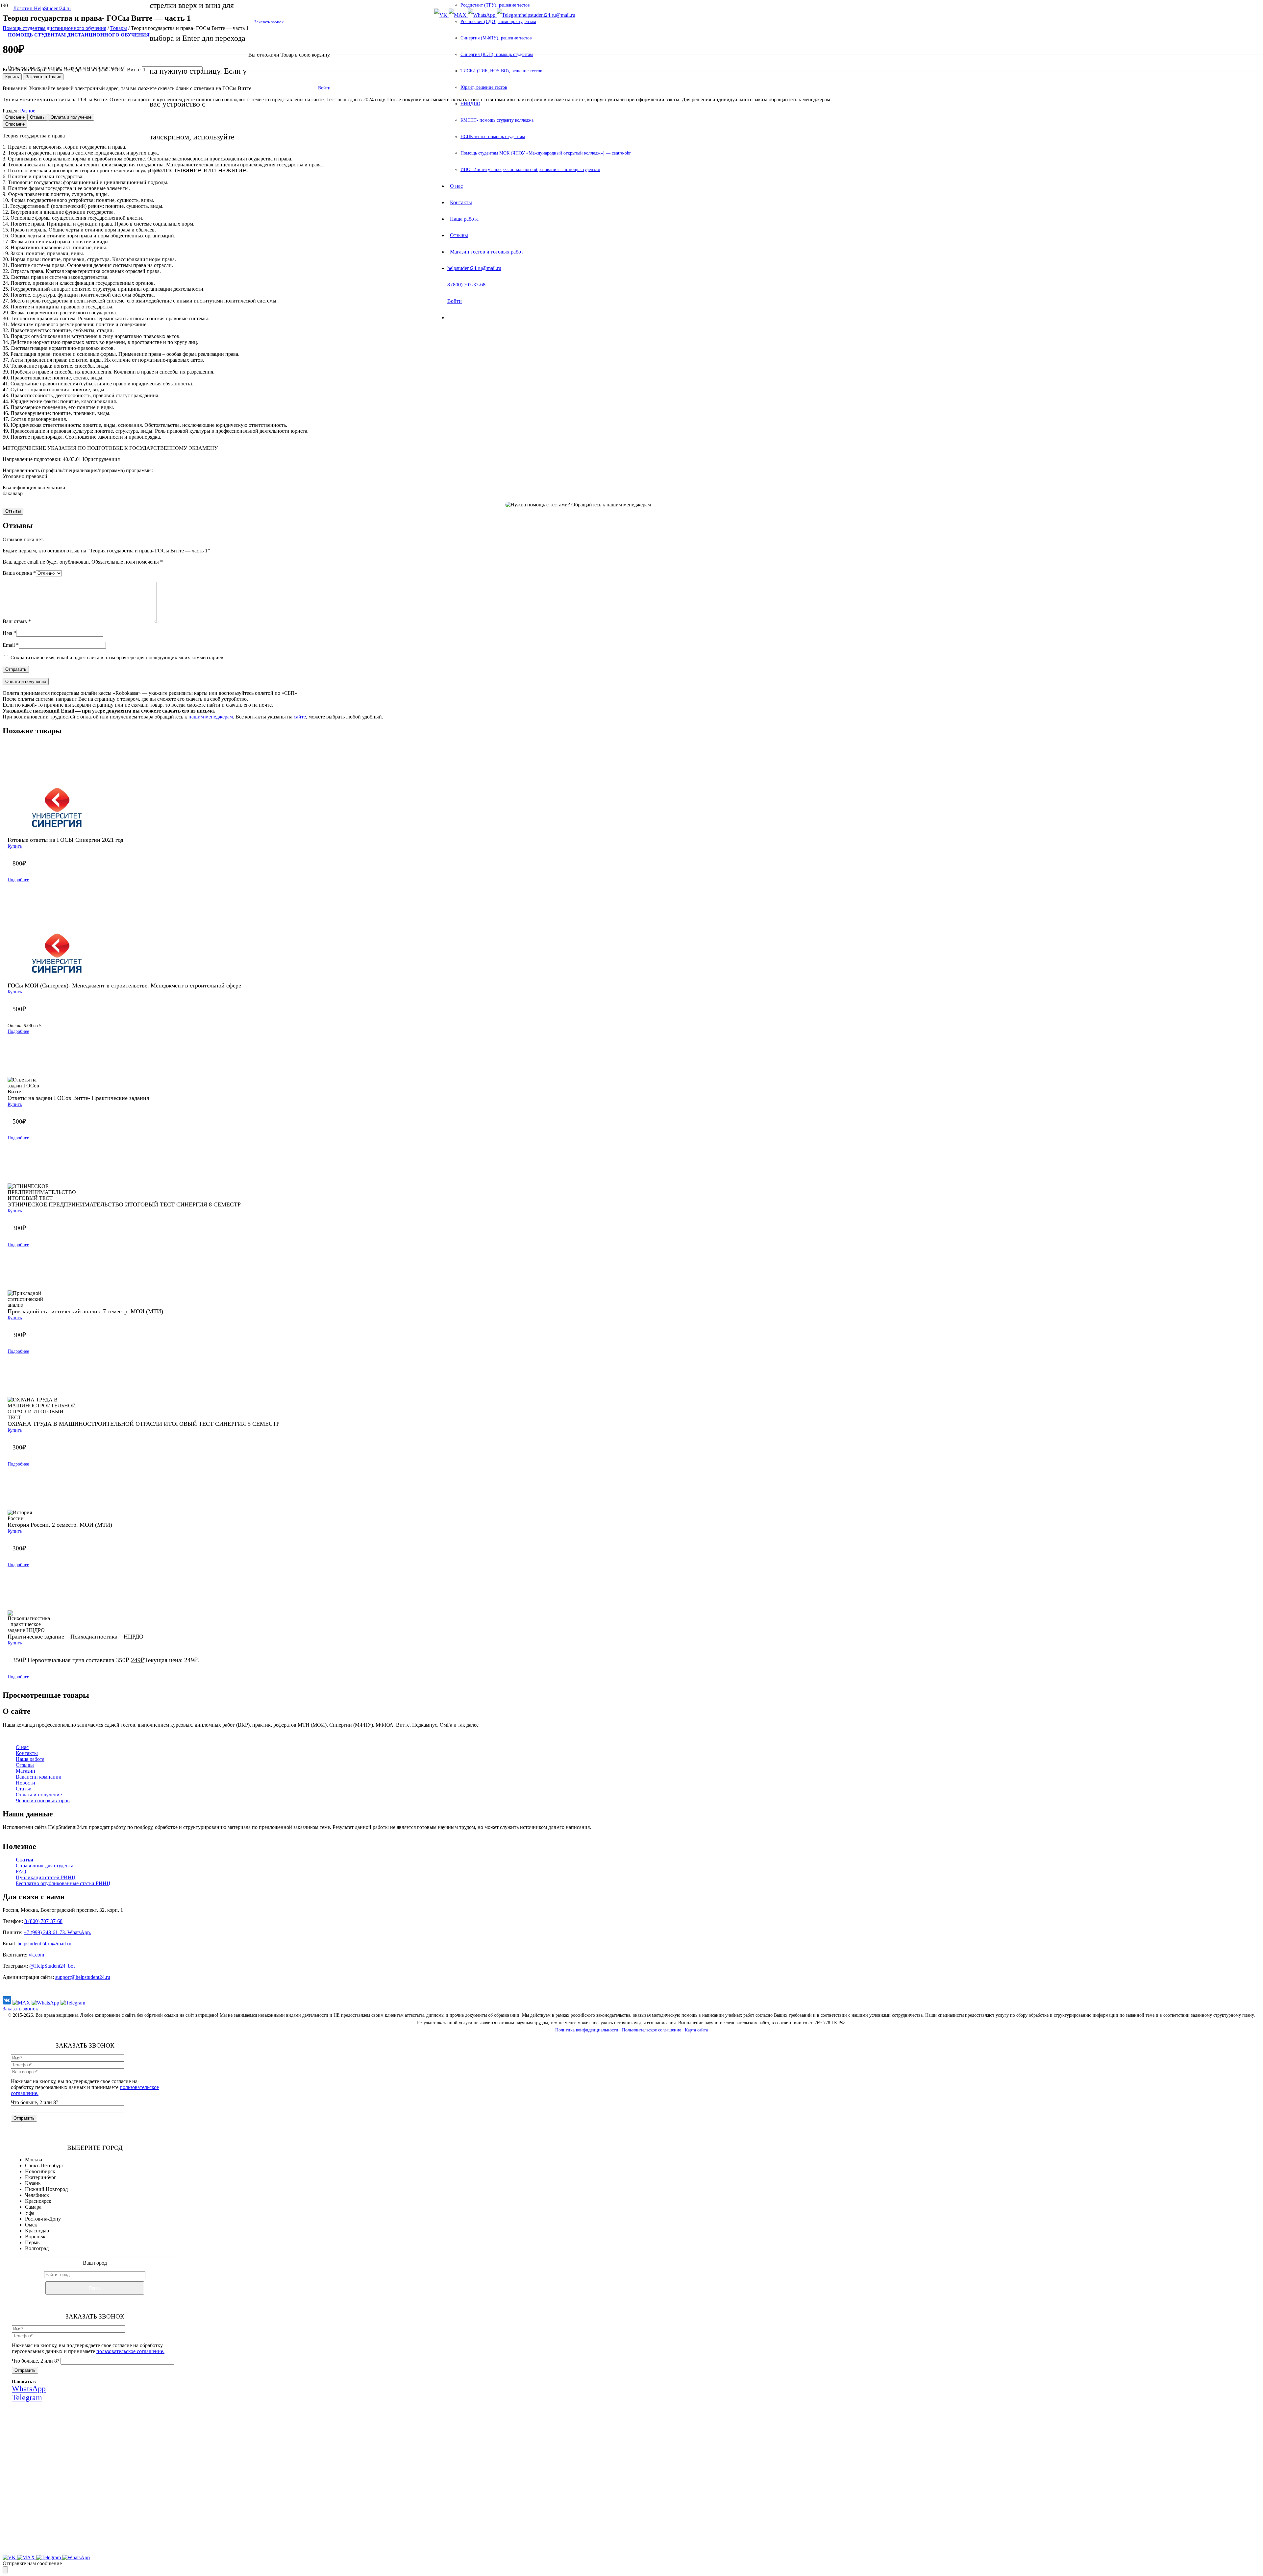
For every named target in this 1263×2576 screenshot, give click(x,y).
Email (11, 645)
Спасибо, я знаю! (106, 2546)
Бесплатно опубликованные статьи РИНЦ (63, 1883)
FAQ (21, 1871)
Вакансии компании (39, 1777)
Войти (324, 88)
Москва (34, 2160)
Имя (9, 633)
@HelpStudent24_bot (52, 1966)
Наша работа (30, 1759)
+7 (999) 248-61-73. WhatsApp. (57, 1932)
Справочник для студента (45, 1866)
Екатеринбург (41, 2177)
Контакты (27, 1753)
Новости (25, 1783)
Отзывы (25, 1765)
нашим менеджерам (211, 717)
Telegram (143, 2503)
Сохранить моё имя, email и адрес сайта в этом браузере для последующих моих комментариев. (118, 657)
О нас (22, 1747)
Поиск (95, 2288)
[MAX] (22, 2003)
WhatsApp (104, 2503)
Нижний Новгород (46, 2189)
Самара (33, 2207)
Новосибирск (40, 2171)
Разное (28, 111)
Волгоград (37, 2248)
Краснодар (37, 2231)
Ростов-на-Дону (43, 2219)
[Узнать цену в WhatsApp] (691, 497)
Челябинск (37, 2195)
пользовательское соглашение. (130, 2351)
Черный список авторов (43, 1800)
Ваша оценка (19, 573)
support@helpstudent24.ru (83, 1977)
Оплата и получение (39, 1795)
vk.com (36, 1955)
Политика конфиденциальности (587, 2030)
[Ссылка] (39, 8)
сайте (300, 717)
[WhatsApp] (46, 2003)
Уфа (30, 2213)
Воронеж (35, 2236)
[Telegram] (73, 2003)
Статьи (24, 1789)
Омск (31, 2225)
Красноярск (38, 2201)
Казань (33, 2183)
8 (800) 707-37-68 (43, 1921)
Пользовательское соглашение (652, 2030)
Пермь (32, 2242)
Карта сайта (696, 2030)
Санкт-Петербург (44, 2165)
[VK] (8, 2003)
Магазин (25, 1771)
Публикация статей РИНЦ (46, 1877)
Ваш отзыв (17, 621)
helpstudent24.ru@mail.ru (44, 1944)
